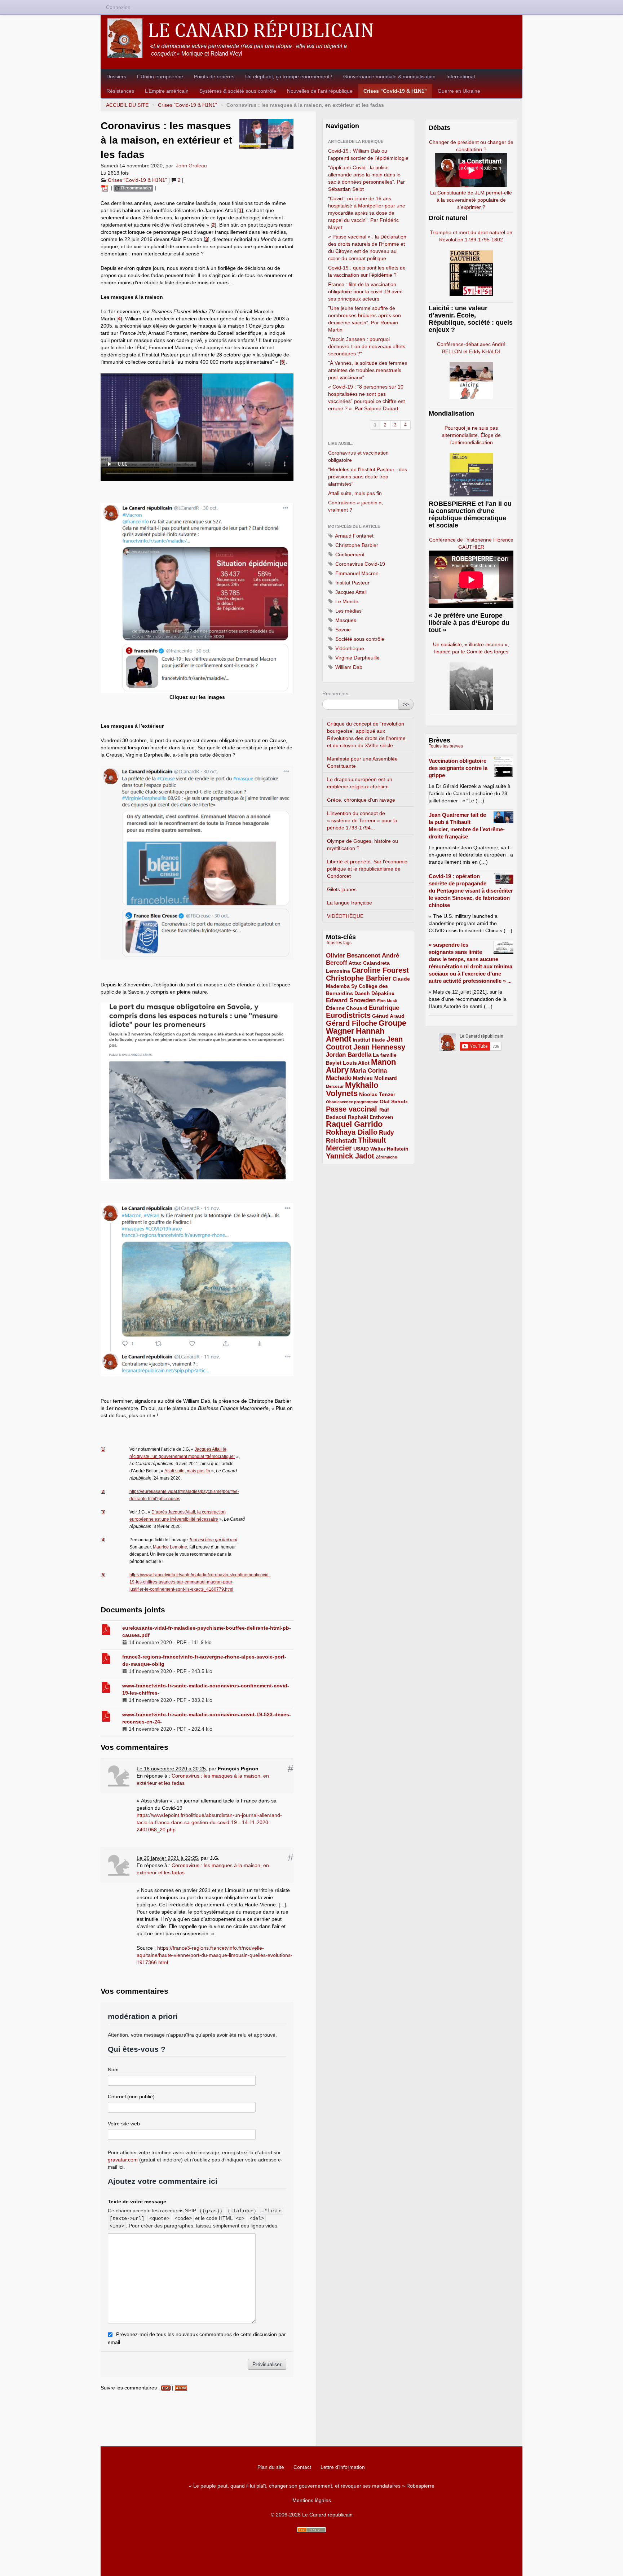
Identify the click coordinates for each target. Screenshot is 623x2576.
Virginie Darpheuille (357, 658)
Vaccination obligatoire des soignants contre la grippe (458, 768)
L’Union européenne (160, 76)
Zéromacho (386, 1157)
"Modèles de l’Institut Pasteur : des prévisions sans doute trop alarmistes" (368, 477)
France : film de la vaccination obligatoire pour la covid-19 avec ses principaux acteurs (365, 292)
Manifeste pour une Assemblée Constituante (362, 762)
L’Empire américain (167, 91)
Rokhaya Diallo (352, 1132)
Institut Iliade (369, 1040)
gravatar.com (123, 2160)
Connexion (118, 7)
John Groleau (191, 166)
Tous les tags (339, 943)
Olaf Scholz (394, 1101)
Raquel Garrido (354, 1124)
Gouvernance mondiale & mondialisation (389, 76)
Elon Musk (387, 1001)
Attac (355, 963)
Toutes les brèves (446, 746)
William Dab (348, 667)
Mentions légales (312, 2500)
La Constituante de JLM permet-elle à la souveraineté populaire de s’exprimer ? (471, 200)
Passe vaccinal (353, 1109)
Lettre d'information (343, 2467)
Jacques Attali (350, 592)
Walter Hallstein (389, 1149)
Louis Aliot (356, 1063)
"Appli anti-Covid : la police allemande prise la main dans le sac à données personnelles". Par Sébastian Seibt (366, 178)
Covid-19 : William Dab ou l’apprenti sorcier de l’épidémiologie (368, 154)
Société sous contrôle (359, 639)
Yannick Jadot (350, 1156)
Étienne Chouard (347, 1008)
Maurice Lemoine (170, 1547)
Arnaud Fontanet (354, 536)
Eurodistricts (348, 1015)
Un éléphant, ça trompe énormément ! (289, 76)
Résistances (120, 91)
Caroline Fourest (380, 970)
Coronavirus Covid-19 (359, 564)
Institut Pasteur (352, 583)
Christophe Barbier (356, 545)
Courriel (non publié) (131, 2097)
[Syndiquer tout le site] (311, 2530)
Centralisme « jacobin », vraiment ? (356, 506)
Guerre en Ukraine (459, 91)
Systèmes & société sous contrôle (238, 91)
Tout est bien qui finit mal (213, 1540)
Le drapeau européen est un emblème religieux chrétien (360, 783)
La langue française (350, 903)
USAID (361, 1149)
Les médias (348, 611)
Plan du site (271, 2467)
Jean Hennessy (379, 1047)
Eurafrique (384, 1008)
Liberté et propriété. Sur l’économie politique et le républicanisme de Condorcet (367, 869)
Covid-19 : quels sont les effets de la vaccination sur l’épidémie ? (367, 271)
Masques (345, 620)
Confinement (349, 555)
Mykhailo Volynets (352, 1089)
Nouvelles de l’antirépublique (320, 91)
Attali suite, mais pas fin (187, 1471)
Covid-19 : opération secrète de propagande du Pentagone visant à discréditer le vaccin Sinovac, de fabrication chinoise (471, 891)
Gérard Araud (388, 1016)
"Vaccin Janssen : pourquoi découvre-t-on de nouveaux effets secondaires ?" (367, 346)
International (461, 76)
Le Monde (346, 601)
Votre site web (124, 2124)
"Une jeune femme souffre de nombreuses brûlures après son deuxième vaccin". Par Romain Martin (364, 319)
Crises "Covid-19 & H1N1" (395, 91)
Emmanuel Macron (356, 573)
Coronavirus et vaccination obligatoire (358, 456)
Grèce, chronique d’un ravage (361, 800)
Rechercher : (337, 693)
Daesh (362, 993)
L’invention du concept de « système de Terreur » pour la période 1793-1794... (362, 820)
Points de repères (214, 76)
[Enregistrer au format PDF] (106, 188)
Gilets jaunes (342, 889)
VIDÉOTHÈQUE (345, 916)
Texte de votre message (137, 2202)
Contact (302, 2467)
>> (406, 704)
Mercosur (335, 1086)
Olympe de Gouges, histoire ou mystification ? (363, 845)
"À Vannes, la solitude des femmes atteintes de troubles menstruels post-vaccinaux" (368, 370)
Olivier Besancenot (353, 956)
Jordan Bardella (349, 1055)
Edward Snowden (351, 1000)
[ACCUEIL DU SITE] (311, 38)
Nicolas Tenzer (377, 1094)
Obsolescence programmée (352, 1102)
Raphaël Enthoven (371, 1117)
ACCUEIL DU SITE (127, 105)
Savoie (342, 630)
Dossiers (116, 76)
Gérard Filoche (352, 1023)
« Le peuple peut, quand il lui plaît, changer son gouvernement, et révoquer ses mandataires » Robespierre (312, 2486)
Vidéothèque (349, 648)
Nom (113, 2069)
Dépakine (383, 993)
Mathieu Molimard (375, 1078)
